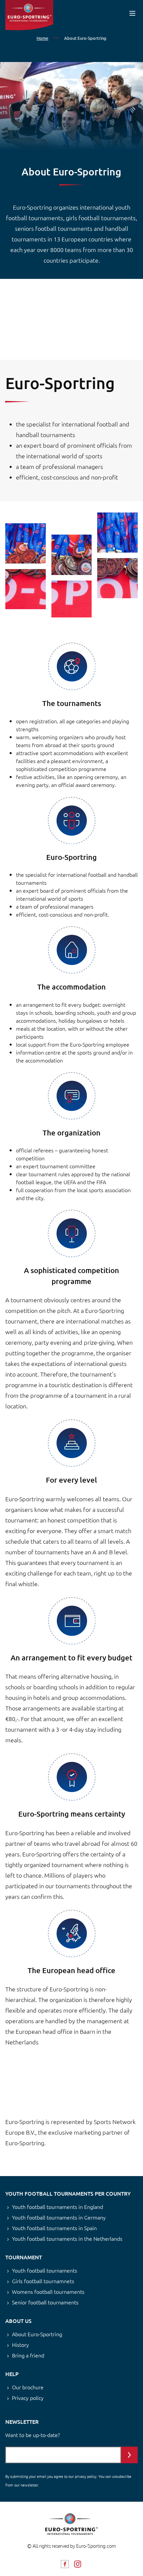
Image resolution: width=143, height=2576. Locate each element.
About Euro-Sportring (37, 2334)
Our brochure (28, 2387)
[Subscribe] (129, 2455)
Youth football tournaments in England (58, 2207)
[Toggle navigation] (132, 13)
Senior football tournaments (45, 2302)
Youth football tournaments (45, 2270)
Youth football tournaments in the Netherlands (67, 2238)
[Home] (29, 15)
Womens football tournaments (48, 2291)
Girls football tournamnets (43, 2281)
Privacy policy (28, 2398)
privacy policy (86, 2476)
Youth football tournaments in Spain (54, 2228)
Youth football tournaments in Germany (59, 2217)
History (20, 2345)
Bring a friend (28, 2355)
